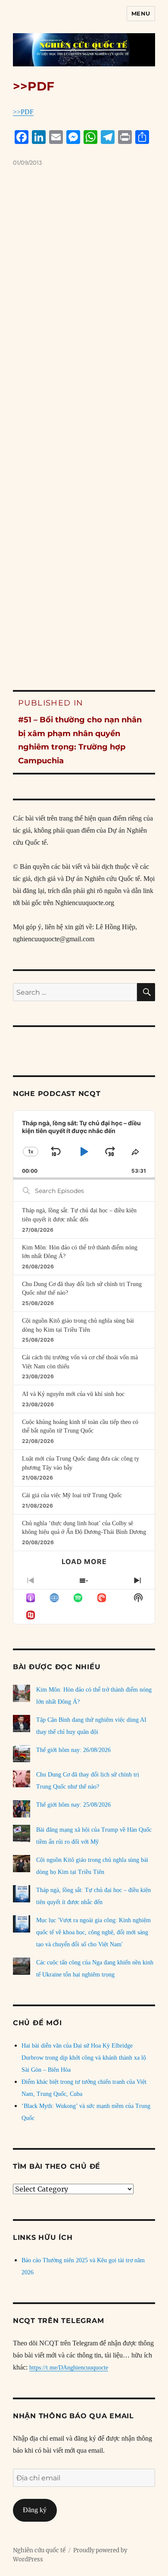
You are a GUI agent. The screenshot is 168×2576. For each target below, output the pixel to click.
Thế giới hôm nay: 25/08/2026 (73, 1805)
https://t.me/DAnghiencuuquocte (69, 2368)
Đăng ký (35, 2510)
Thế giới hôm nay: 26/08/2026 (73, 1750)
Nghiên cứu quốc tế (39, 2550)
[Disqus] (84, 312)
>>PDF (23, 112)
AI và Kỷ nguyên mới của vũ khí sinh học (73, 1394)
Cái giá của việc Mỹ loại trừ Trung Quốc (72, 1495)
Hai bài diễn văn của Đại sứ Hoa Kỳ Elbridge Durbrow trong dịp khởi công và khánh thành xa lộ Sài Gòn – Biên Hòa (84, 2058)
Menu (141, 13)
